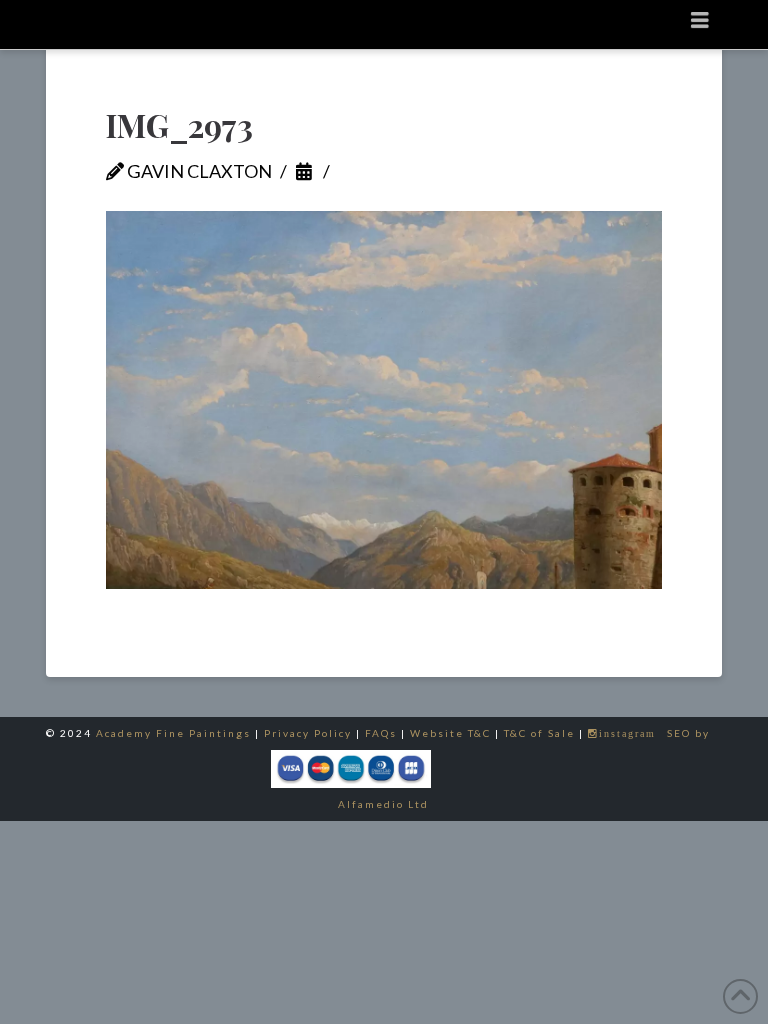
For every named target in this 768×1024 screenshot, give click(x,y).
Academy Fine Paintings (173, 733)
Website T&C (450, 733)
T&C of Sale (539, 733)
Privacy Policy (308, 733)
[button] (700, 19)
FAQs (381, 733)
